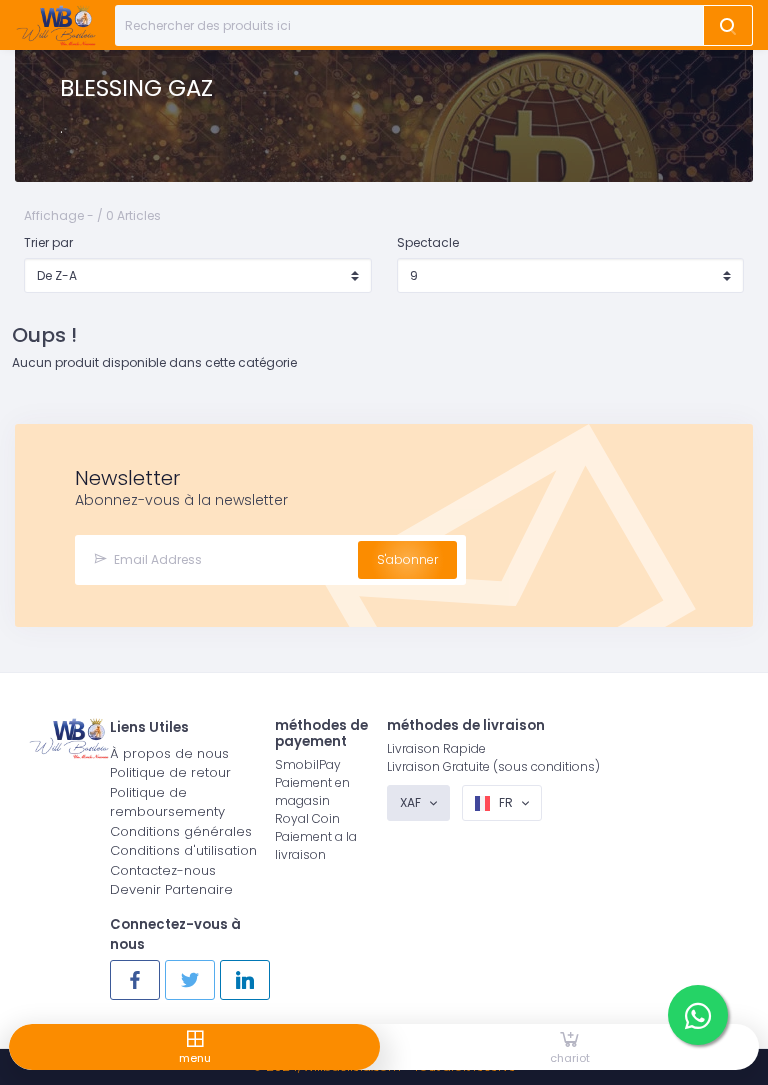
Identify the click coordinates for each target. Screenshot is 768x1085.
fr (506, 802)
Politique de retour (170, 772)
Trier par (48, 242)
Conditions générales (181, 831)
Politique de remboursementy (167, 802)
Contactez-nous (163, 870)
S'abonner (407, 559)
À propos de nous (169, 753)
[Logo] (56, 25)
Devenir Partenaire (171, 889)
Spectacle (428, 242)
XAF (412, 802)
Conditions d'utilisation (183, 850)
